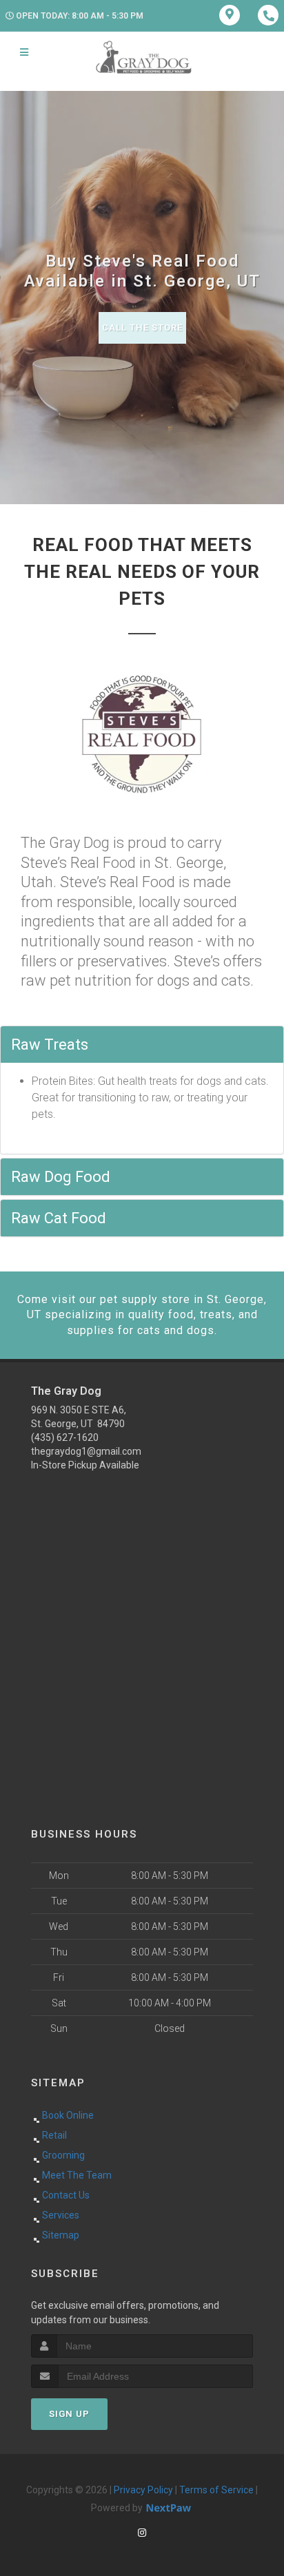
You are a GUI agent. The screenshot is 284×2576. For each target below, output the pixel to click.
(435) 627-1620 (65, 1437)
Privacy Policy (143, 2490)
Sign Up (69, 2414)
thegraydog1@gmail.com (86, 1451)
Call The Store (142, 328)
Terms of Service (216, 2490)
